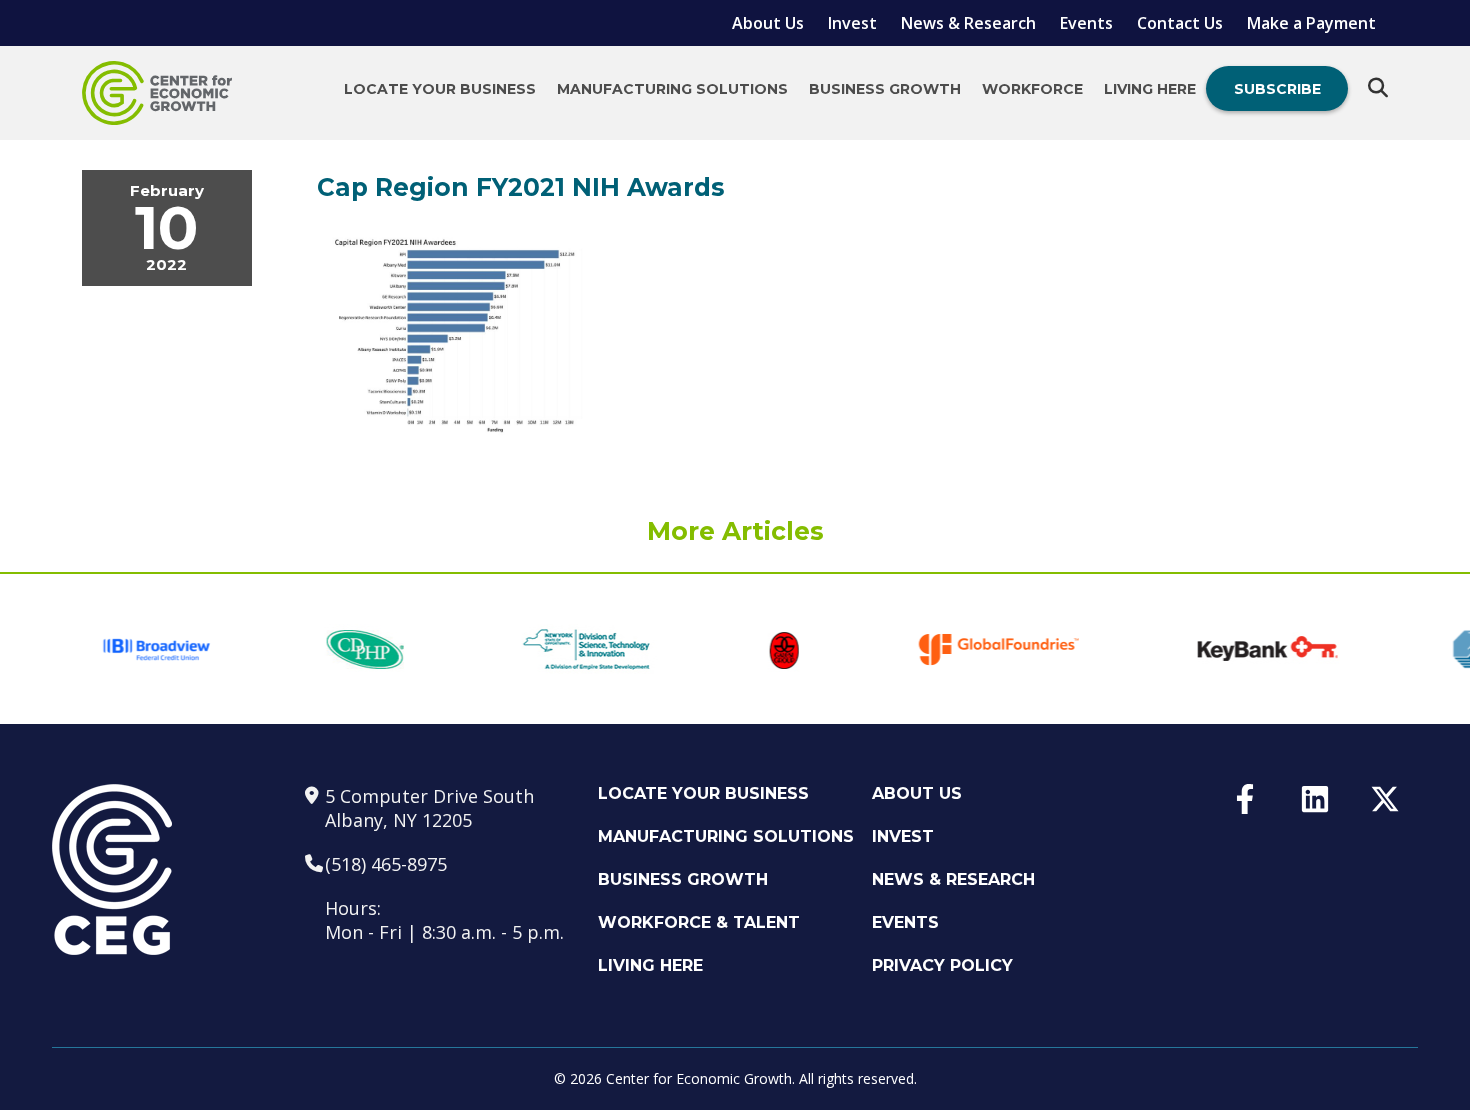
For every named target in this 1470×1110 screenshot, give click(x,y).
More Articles (735, 531)
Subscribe (1277, 89)
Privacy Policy (942, 965)
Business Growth (885, 89)
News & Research (968, 23)
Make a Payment (1311, 23)
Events (1086, 23)
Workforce (1032, 89)
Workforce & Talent (699, 922)
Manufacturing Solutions (672, 89)
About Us (768, 23)
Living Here (1150, 89)
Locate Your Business (440, 89)
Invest (852, 23)
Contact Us (1180, 23)
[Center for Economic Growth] (157, 93)
